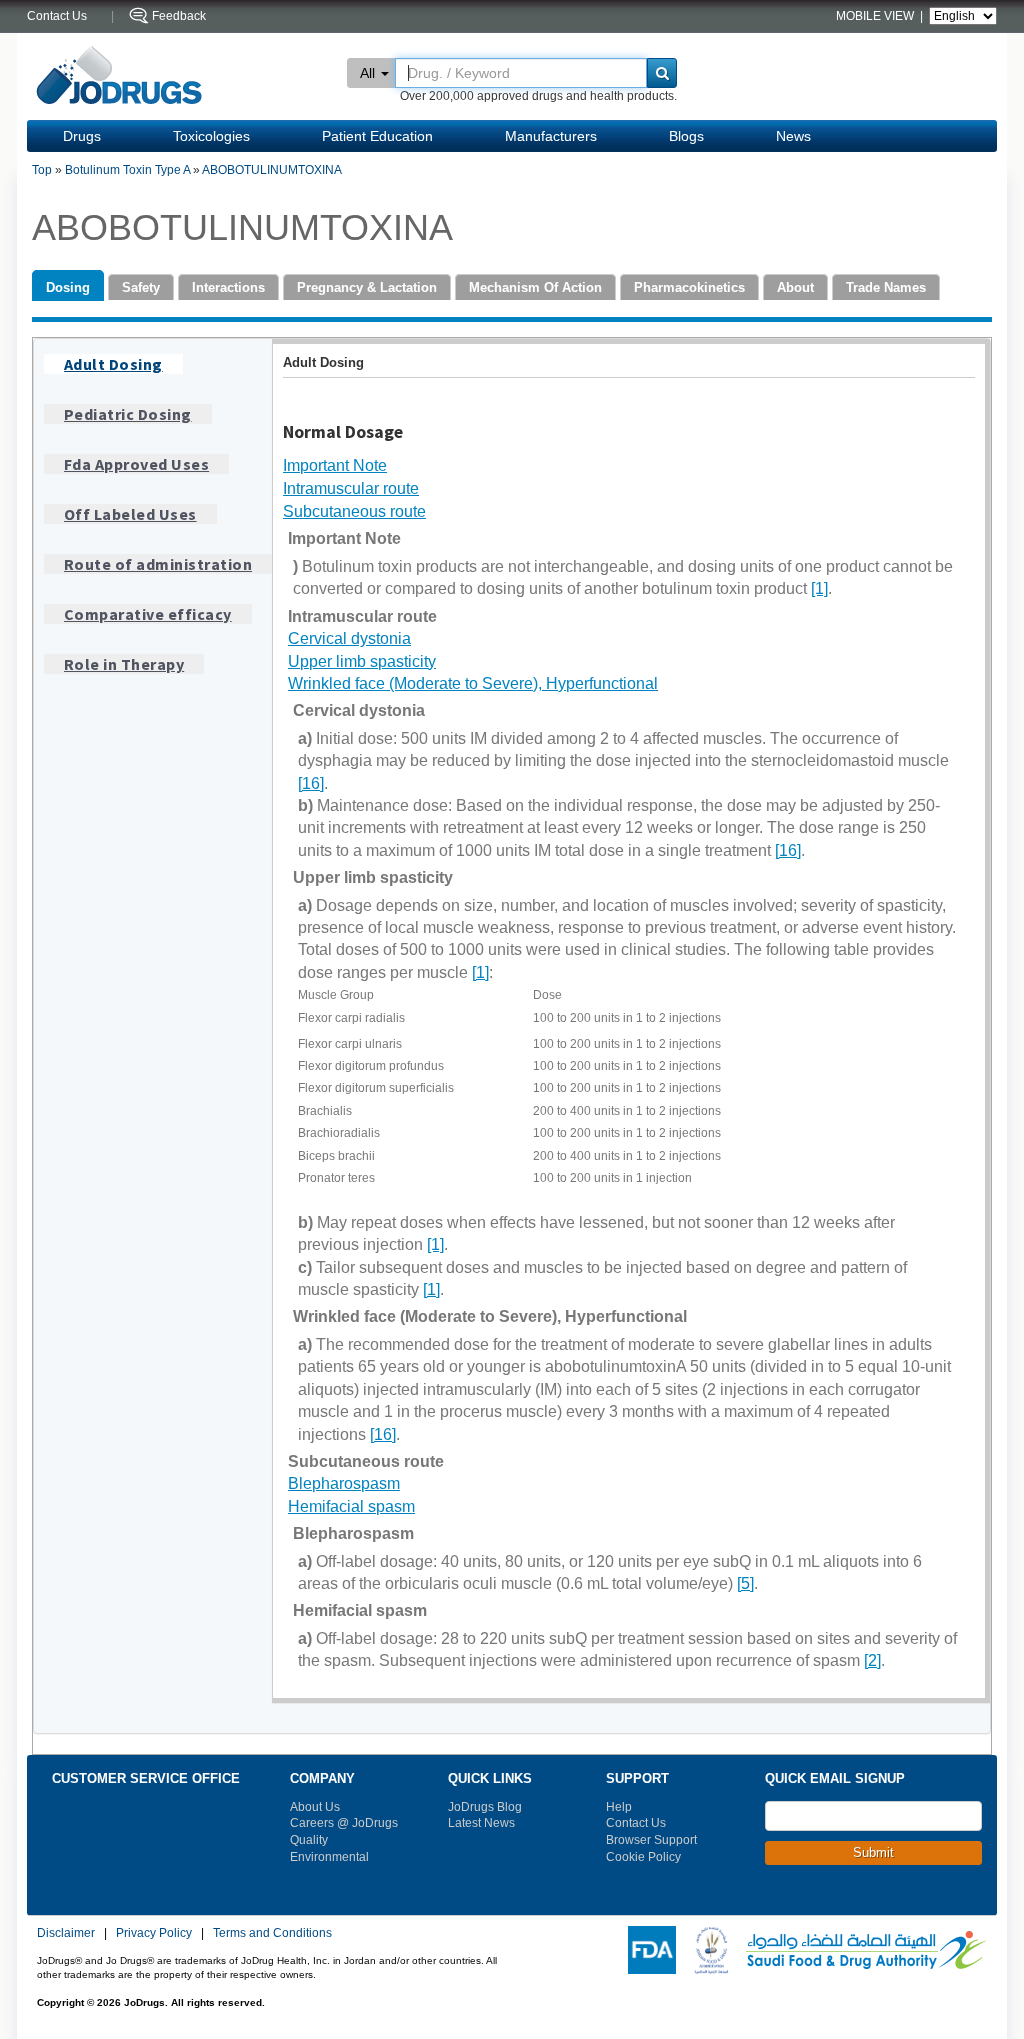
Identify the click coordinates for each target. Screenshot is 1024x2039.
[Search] (662, 73)
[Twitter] (806, 1902)
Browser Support (651, 1840)
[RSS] (833, 1902)
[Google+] (887, 1902)
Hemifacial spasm (351, 1506)
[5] (745, 1583)
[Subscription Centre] (941, 1902)
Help (619, 1807)
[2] (872, 1660)
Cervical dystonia (349, 638)
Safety (141, 287)
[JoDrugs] (119, 76)
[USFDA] (648, 1949)
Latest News (481, 1823)
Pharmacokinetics (689, 287)
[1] (819, 588)
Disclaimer (66, 1933)
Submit (873, 1852)
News (793, 136)
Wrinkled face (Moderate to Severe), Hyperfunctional (473, 683)
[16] (311, 783)
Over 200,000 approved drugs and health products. (538, 96)
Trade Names (886, 287)
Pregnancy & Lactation (367, 287)
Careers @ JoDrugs (344, 1823)
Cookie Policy (643, 1857)
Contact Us (636, 1823)
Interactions (228, 287)
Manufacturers (551, 136)
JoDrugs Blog (485, 1807)
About (795, 287)
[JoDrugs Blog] (968, 1902)
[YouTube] (860, 1902)
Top (42, 170)
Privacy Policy (154, 1933)
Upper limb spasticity (362, 661)
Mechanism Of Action (535, 287)
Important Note (335, 465)
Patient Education (377, 136)
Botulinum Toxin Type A (127, 170)
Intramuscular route (351, 488)
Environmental (329, 1857)
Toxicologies (211, 136)
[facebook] (779, 1902)
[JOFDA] (707, 1949)
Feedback (179, 16)
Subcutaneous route (354, 511)
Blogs (686, 136)
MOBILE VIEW (876, 16)
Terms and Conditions (272, 1933)
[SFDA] (862, 1949)
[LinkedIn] (914, 1902)
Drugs (82, 136)
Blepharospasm (344, 1483)
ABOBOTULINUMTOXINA (272, 170)
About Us (315, 1807)
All (367, 73)
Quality (309, 1840)
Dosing (68, 287)
